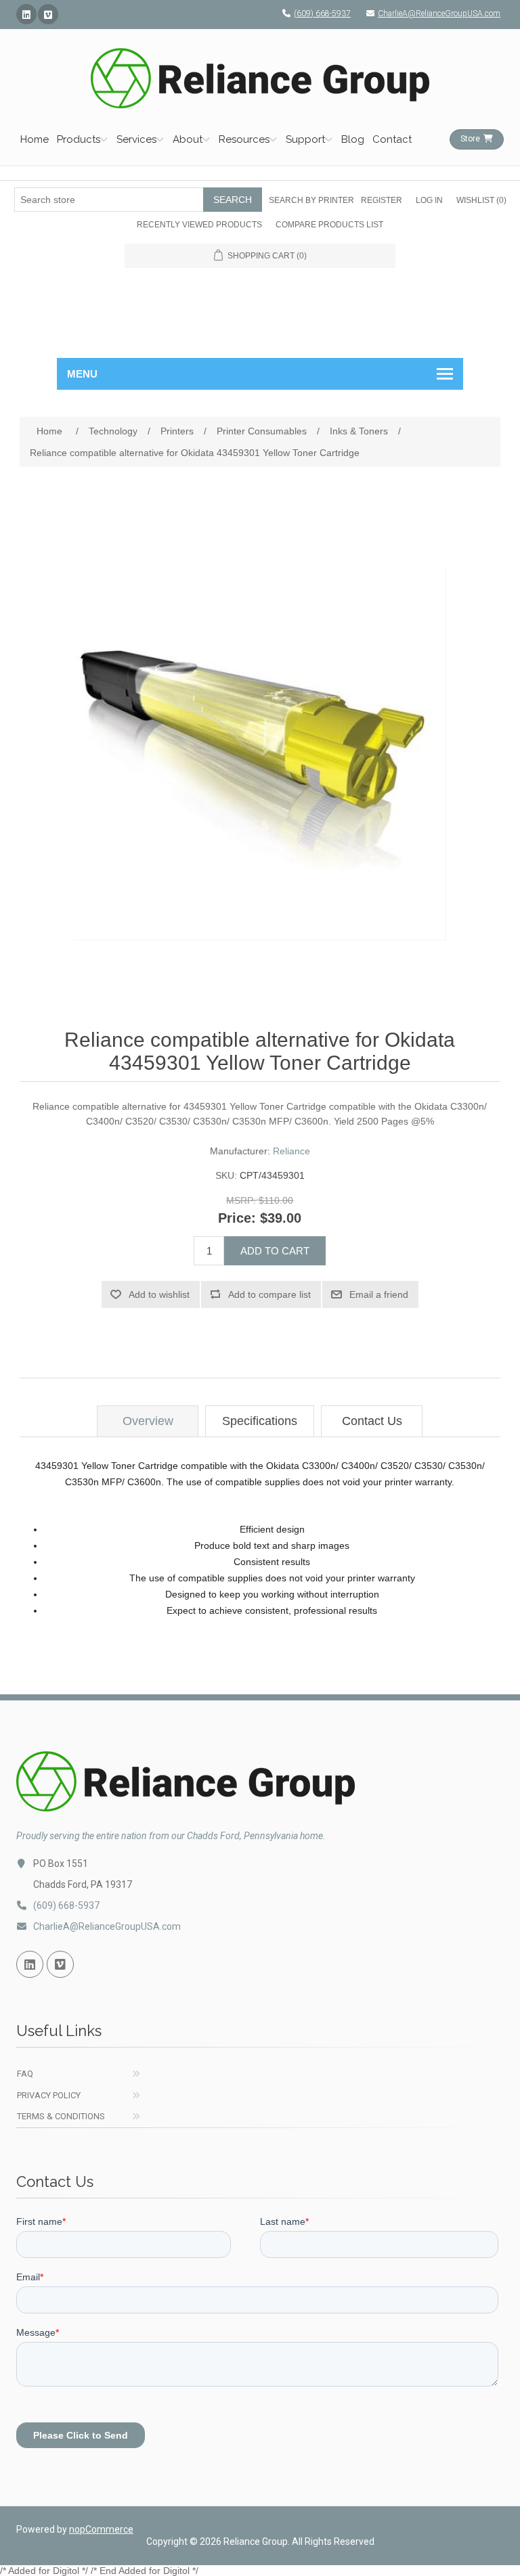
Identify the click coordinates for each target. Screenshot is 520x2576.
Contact (392, 139)
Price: (237, 1218)
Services (136, 139)
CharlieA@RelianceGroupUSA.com (439, 14)
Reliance (291, 1151)
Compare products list (329, 225)
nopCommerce (101, 2529)
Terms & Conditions (61, 2116)
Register (382, 200)
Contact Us (372, 1421)
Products (79, 139)
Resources (244, 139)
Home (35, 139)
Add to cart (275, 1251)
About (188, 139)
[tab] (148, 1421)
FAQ (25, 2074)
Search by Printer (311, 200)
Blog (353, 139)
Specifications (260, 1421)
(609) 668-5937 (322, 14)
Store (470, 139)
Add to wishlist (159, 1294)
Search (233, 200)
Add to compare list (269, 1294)
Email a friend (379, 1294)
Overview (148, 1421)
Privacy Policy (49, 2095)
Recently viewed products (199, 225)
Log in (429, 200)
